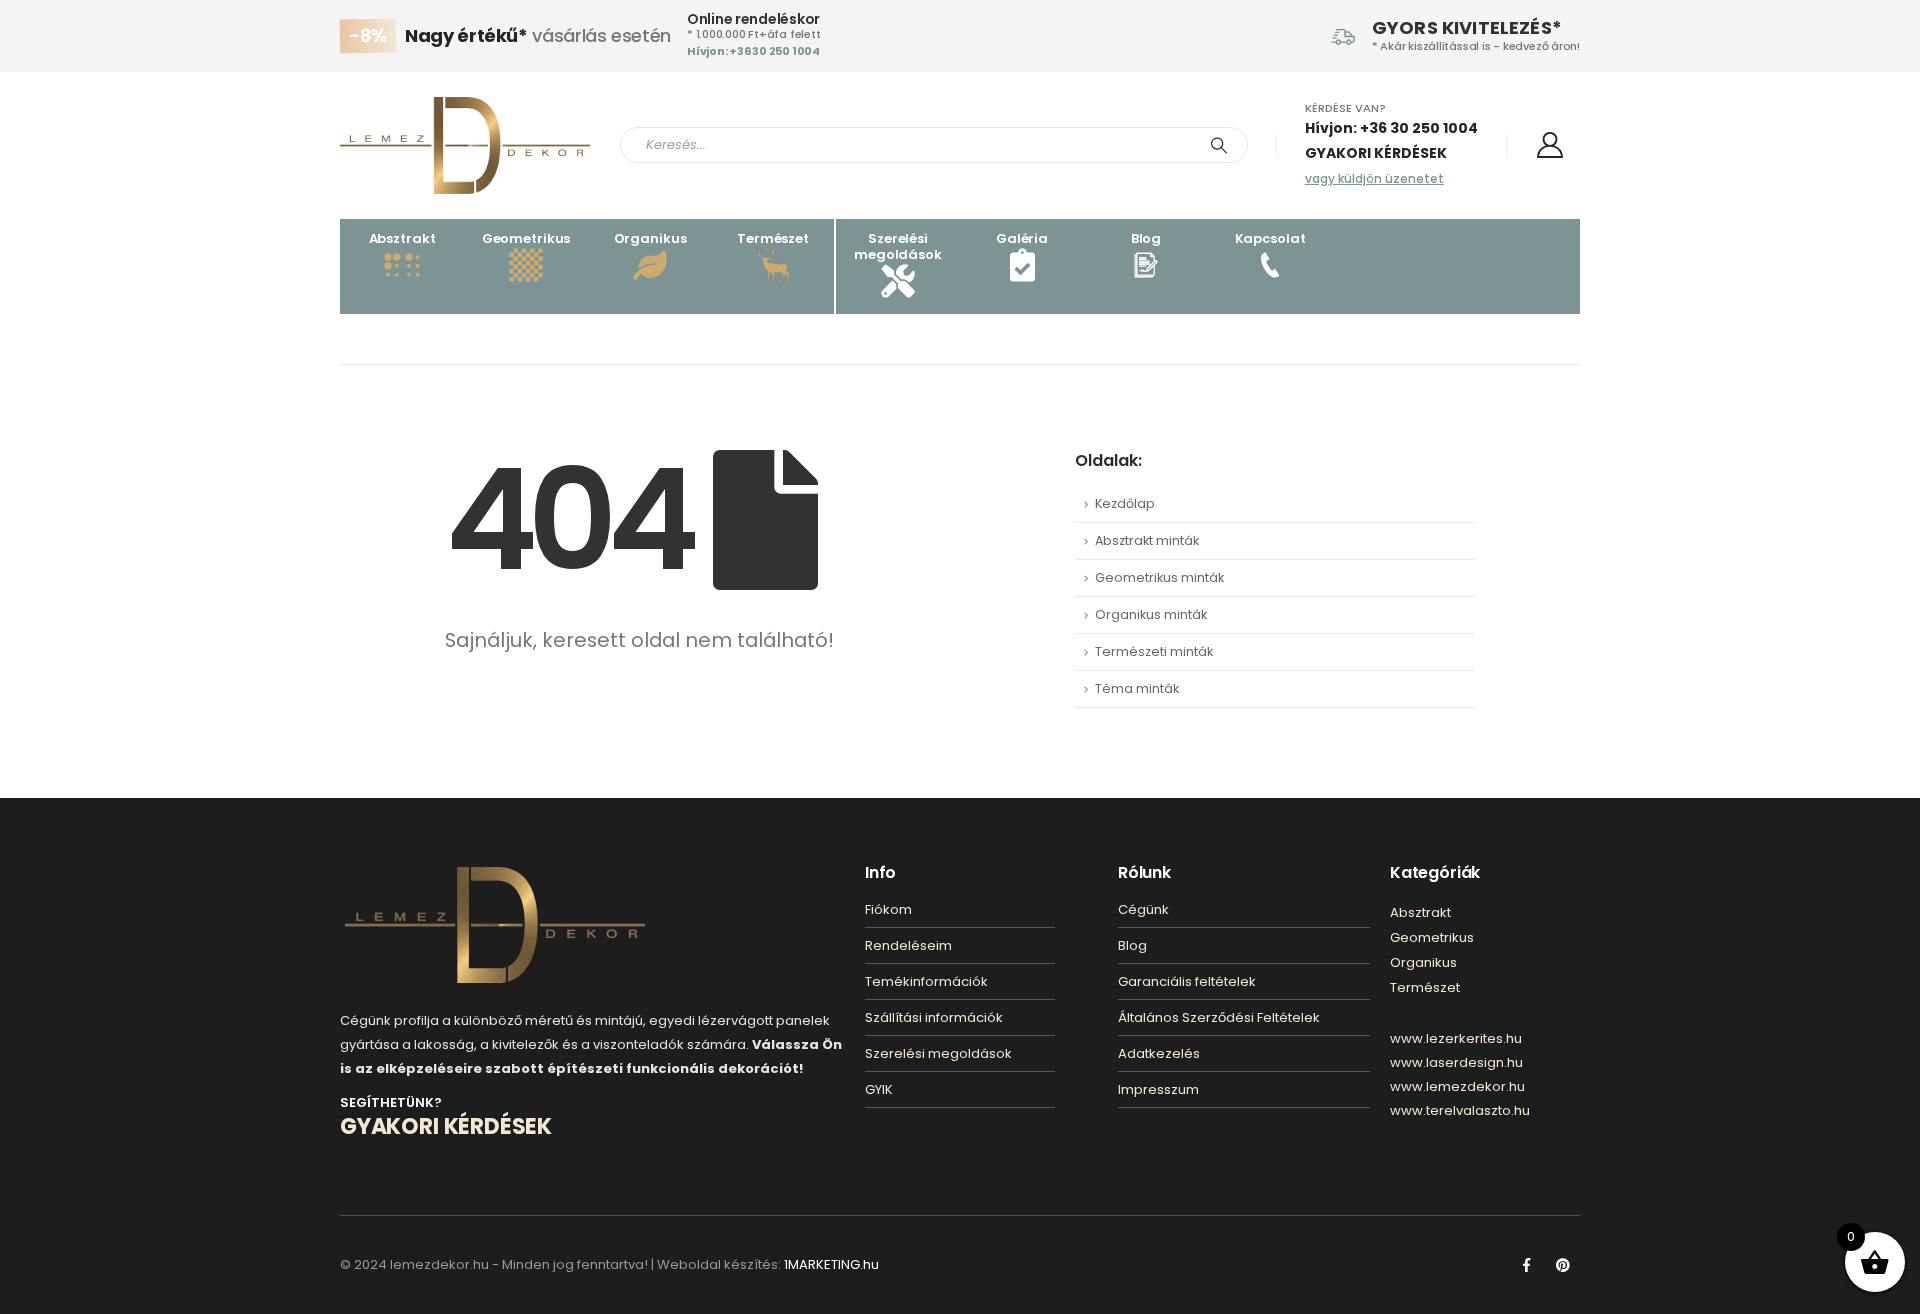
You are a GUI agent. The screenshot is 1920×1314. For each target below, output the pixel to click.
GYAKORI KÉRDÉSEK (1376, 153)
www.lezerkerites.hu (1456, 1038)
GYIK (879, 1089)
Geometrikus (1432, 937)
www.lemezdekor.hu (1457, 1086)
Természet (1425, 987)
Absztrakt (1420, 912)
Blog (1132, 945)
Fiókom (888, 909)
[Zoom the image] (495, 878)
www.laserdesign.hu (1456, 1062)
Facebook (1526, 1265)
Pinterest (1563, 1265)
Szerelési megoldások (938, 1053)
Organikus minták (1151, 614)
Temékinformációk (926, 981)
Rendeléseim (908, 945)
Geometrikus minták (1159, 577)
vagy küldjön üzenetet (1374, 178)
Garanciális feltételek (1187, 981)
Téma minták (1137, 688)
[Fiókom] (1550, 145)
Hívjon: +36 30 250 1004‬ (753, 51)
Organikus (1423, 962)
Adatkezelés (1159, 1053)
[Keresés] (1219, 145)
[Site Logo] (465, 145)
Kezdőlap (1125, 503)
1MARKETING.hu (831, 1264)
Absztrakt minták (1147, 540)
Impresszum (1158, 1089)
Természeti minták (1154, 651)
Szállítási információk (934, 1017)
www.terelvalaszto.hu (1460, 1110)
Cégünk (1143, 909)
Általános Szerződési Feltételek (1219, 1017)
